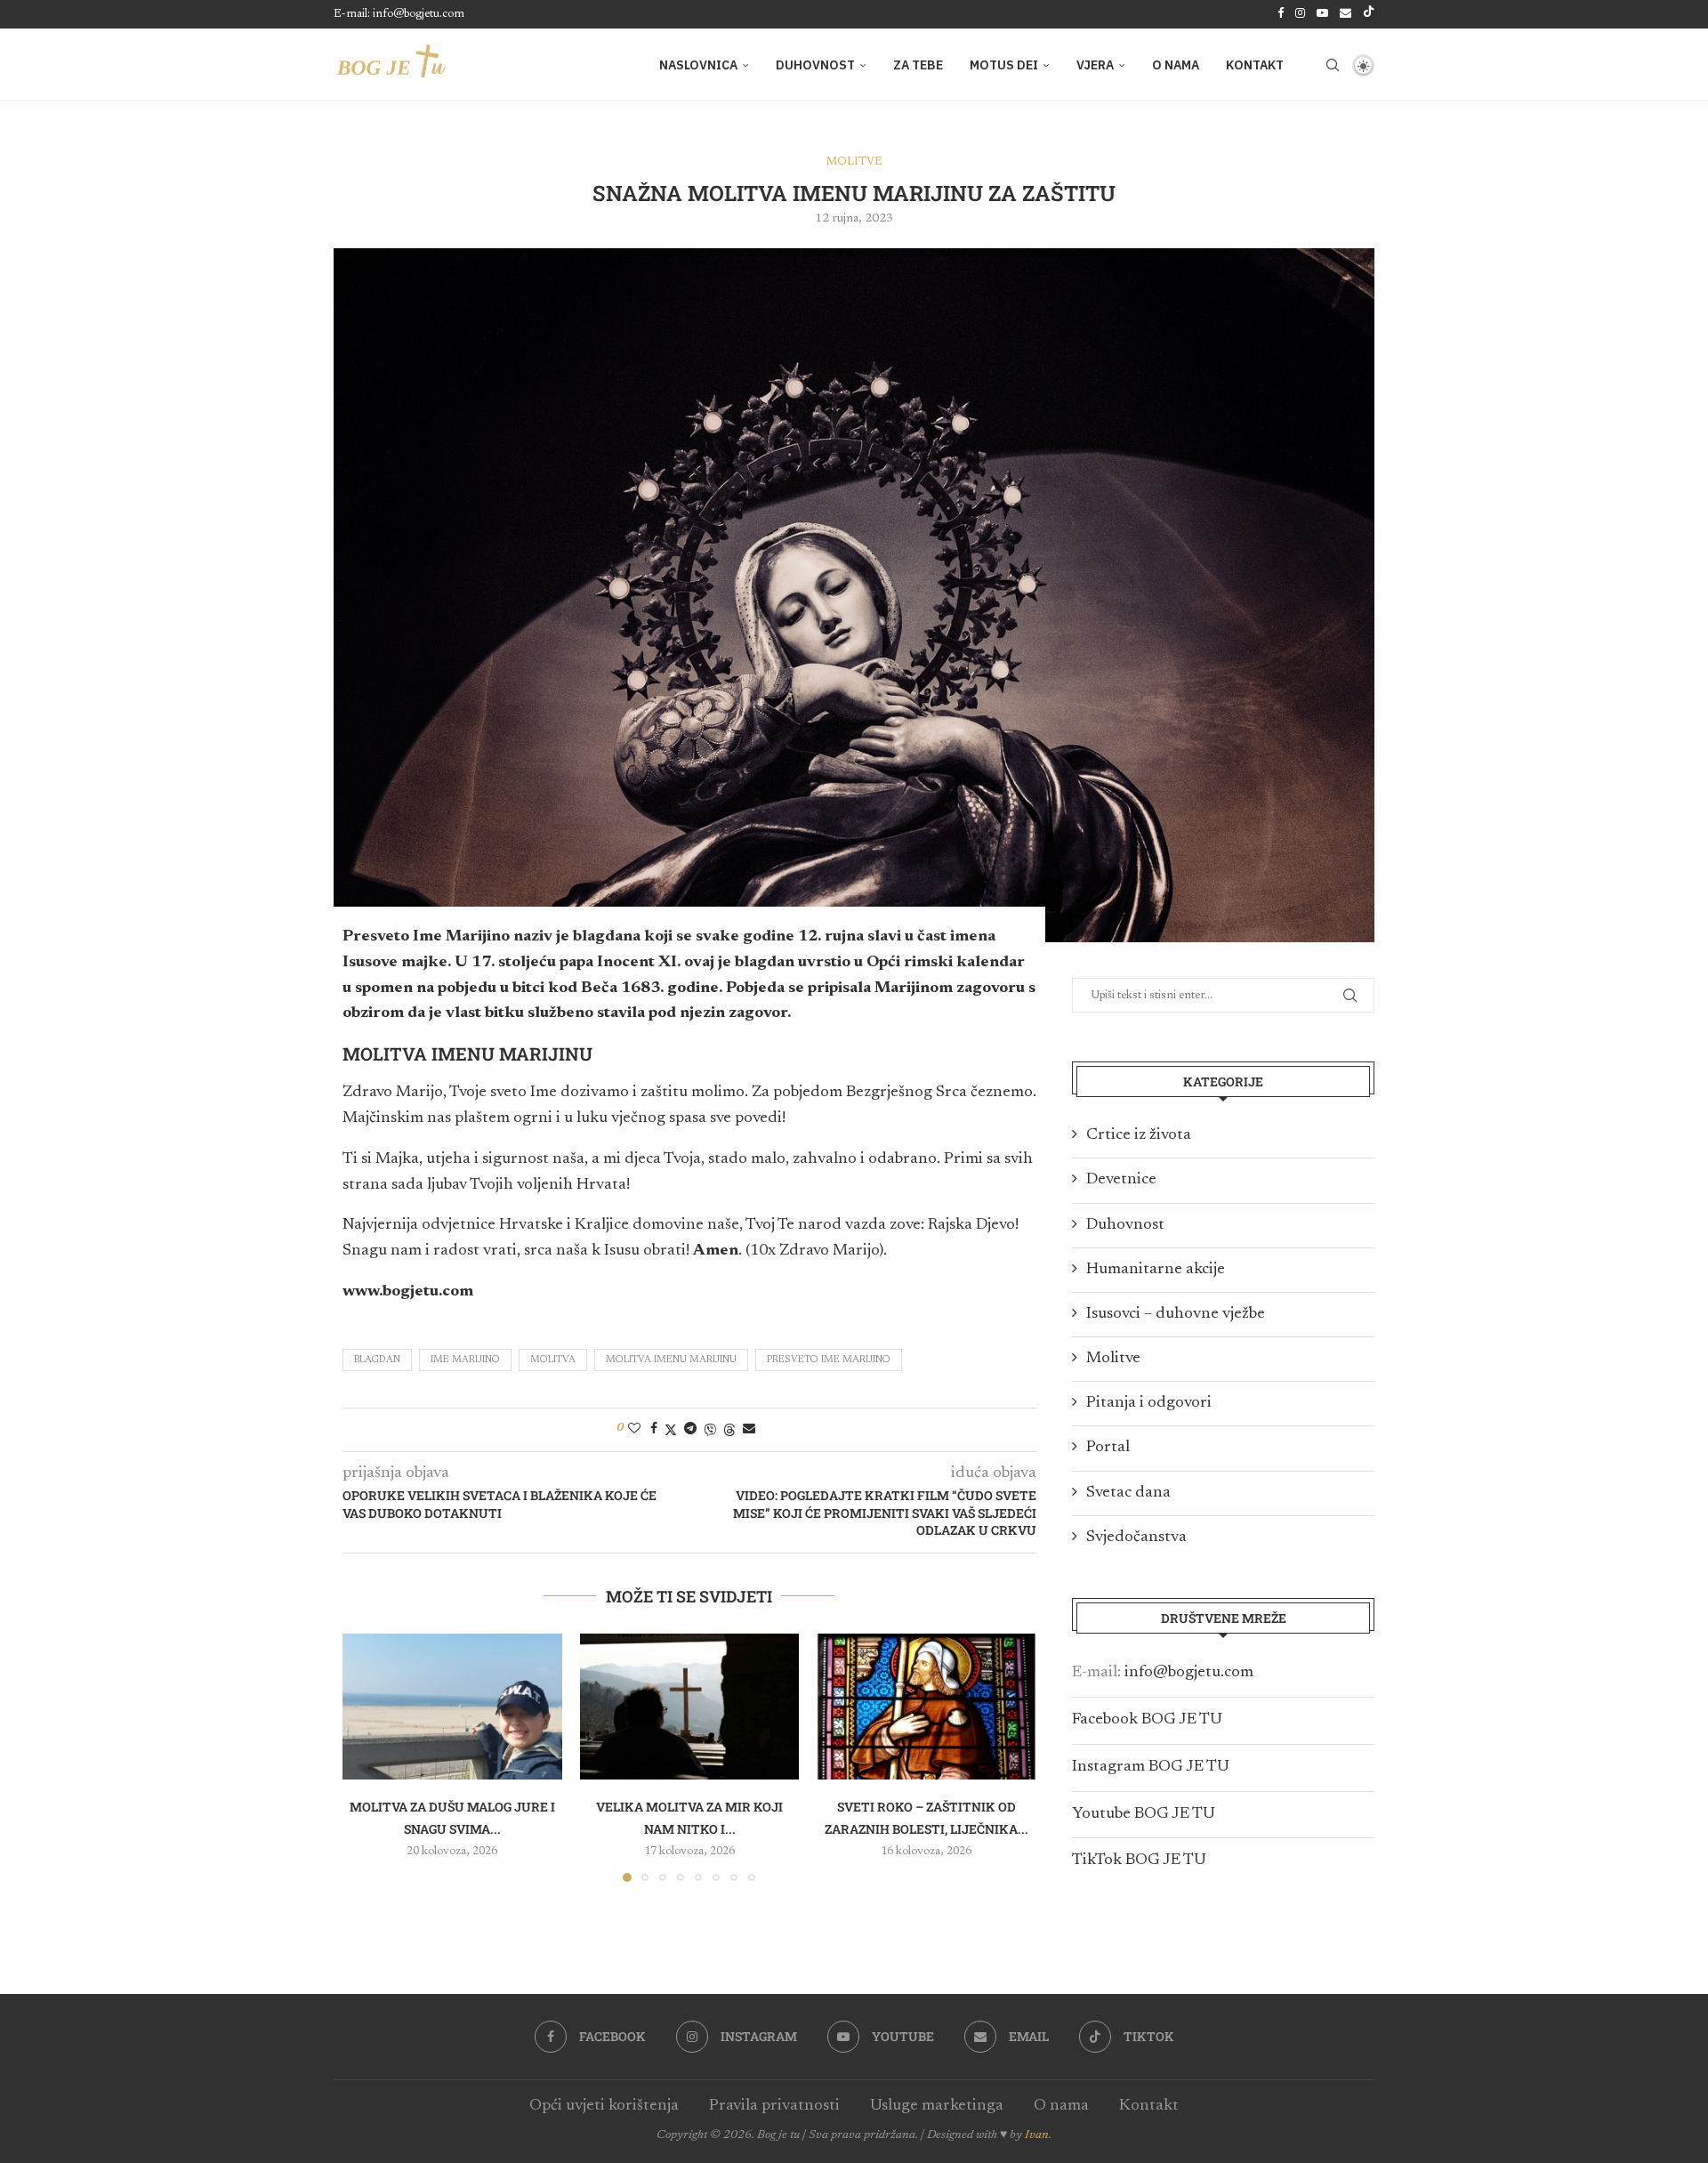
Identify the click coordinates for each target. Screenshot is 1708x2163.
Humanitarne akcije (1156, 1270)
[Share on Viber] (710, 1430)
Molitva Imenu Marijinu (671, 1360)
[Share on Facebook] (654, 1429)
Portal (1108, 1448)
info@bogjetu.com (1189, 1673)
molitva (553, 1360)
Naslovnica (698, 65)
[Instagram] (1300, 14)
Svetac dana (1128, 1493)
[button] (367, 1757)
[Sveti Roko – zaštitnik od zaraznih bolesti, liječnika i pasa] (927, 1707)
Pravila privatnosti (774, 2106)
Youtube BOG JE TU (1144, 1814)
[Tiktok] (1369, 14)
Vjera (1095, 65)
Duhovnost (815, 65)
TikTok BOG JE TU (1139, 1860)
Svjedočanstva (1136, 1538)
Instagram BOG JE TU (1151, 1767)
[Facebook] (1281, 14)
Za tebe (918, 65)
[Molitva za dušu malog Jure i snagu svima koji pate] (452, 1707)
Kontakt (1255, 65)
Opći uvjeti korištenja (604, 2106)
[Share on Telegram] (690, 1429)
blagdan (377, 1360)
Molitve (1113, 1359)
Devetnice (1121, 1180)
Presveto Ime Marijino (829, 1360)
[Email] (1345, 14)
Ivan (1037, 2135)
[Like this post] (634, 1429)
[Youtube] (1322, 14)
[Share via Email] (749, 1429)
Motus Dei (1004, 65)
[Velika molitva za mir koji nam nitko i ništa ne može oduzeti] (690, 1707)
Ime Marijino (465, 1360)
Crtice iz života (1139, 1135)
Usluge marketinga (937, 2106)
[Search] (1333, 65)
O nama (1176, 65)
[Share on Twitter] (671, 1430)
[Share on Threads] (729, 1430)
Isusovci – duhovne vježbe (1176, 1314)
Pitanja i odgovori (1149, 1403)
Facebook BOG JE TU (1147, 1720)
